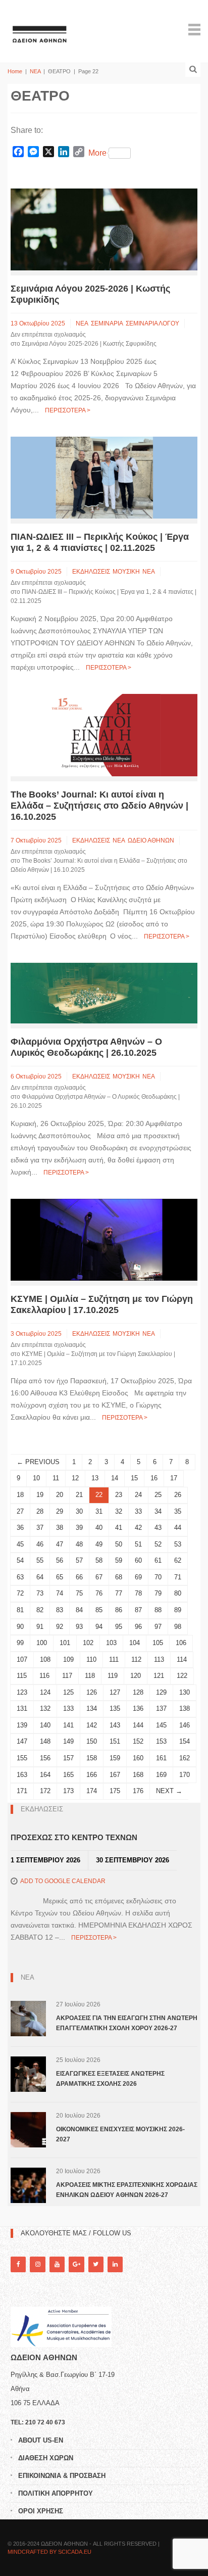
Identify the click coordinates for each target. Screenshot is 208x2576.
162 (185, 1758)
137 (161, 1708)
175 (115, 1791)
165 (68, 1775)
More (97, 153)
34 (158, 1511)
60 (138, 1560)
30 (79, 1511)
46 (40, 1544)
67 (99, 1577)
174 (92, 1791)
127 (115, 1692)
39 (79, 1528)
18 (20, 1495)
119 (113, 1676)
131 (22, 1708)
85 (99, 1610)
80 (178, 1593)
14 (115, 1478)
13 (95, 1478)
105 (158, 1643)
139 (22, 1725)
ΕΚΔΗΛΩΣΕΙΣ (91, 572)
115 (22, 1676)
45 (20, 1544)
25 (158, 1495)
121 (159, 1676)
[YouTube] (57, 2264)
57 (79, 1560)
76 (99, 1593)
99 (20, 1643)
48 (79, 1544)
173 (68, 1791)
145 (161, 1725)
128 (138, 1692)
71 (178, 1577)
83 (60, 1610)
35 (178, 1511)
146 (185, 1725)
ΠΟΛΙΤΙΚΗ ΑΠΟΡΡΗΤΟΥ (56, 2493)
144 (138, 1725)
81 (20, 1610)
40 (99, 1528)
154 (185, 1741)
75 (79, 1593)
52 (158, 1544)
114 (182, 1659)
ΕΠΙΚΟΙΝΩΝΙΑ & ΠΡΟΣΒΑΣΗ (62, 2476)
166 (92, 1775)
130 (185, 1692)
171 (22, 1791)
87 (138, 1610)
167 (115, 1775)
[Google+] (76, 2264)
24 (138, 1495)
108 (45, 1659)
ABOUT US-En (41, 2440)
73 (40, 1593)
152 (138, 1741)
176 (138, 1791)
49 (99, 1544)
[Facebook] (18, 2264)
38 (60, 1528)
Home (15, 71)
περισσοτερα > (68, 410)
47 (60, 1544)
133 (68, 1708)
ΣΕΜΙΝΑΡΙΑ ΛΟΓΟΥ (152, 323)
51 (138, 1544)
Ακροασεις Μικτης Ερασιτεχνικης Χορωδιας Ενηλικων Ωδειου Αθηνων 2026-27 (127, 2190)
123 (22, 1692)
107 (22, 1659)
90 (20, 1627)
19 (40, 1495)
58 (99, 1560)
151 (115, 1741)
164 (45, 1775)
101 (65, 1643)
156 (45, 1758)
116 (44, 1676)
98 (178, 1627)
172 (45, 1791)
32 (119, 1511)
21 (79, 1495)
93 (79, 1627)
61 (158, 1560)
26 (178, 1495)
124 (45, 1692)
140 (45, 1725)
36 (20, 1528)
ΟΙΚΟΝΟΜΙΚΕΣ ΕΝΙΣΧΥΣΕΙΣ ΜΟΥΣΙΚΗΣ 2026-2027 (120, 2134)
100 (42, 1643)
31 (99, 1511)
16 (154, 1478)
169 (161, 1775)
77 (119, 1593)
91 (40, 1627)
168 (138, 1775)
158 (92, 1758)
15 (134, 1478)
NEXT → (169, 1791)
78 (138, 1593)
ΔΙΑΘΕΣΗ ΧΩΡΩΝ (46, 2458)
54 (20, 1560)
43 (158, 1528)
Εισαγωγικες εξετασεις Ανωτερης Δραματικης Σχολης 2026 (110, 2079)
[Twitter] (96, 2264)
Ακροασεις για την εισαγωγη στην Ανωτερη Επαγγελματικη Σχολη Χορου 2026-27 (127, 2023)
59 (119, 1560)
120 (136, 1676)
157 (68, 1758)
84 (79, 1610)
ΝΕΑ (35, 71)
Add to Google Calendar (63, 1881)
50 (119, 1544)
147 (22, 1741)
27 (20, 1511)
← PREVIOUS (38, 1462)
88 (158, 1610)
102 (88, 1643)
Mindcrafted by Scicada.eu (49, 2552)
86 (119, 1610)
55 (40, 1560)
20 (60, 1495)
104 (135, 1643)
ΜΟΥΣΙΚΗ (126, 572)
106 (181, 1643)
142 (92, 1725)
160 (138, 1758)
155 (22, 1758)
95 (119, 1627)
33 (138, 1511)
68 (119, 1577)
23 (119, 1495)
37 (40, 1528)
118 (90, 1676)
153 (161, 1741)
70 (158, 1577)
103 (111, 1643)
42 (138, 1528)
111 (114, 1659)
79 (158, 1593)
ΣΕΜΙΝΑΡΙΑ (107, 323)
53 (178, 1544)
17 (174, 1478)
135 (115, 1708)
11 (56, 1478)
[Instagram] (37, 2264)
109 (68, 1659)
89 (178, 1610)
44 (178, 1528)
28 (40, 1511)
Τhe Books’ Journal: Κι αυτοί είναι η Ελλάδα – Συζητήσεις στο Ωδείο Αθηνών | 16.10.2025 (99, 806)
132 (45, 1708)
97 (158, 1627)
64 (40, 1577)
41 (119, 1528)
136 (138, 1708)
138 (185, 1708)
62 (178, 1560)
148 (45, 1741)
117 (67, 1676)
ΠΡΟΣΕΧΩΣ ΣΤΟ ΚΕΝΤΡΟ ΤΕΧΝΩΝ (74, 1837)
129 (161, 1692)
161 (161, 1758)
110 (91, 1659)
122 (182, 1676)
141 (68, 1725)
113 (159, 1659)
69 (138, 1577)
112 (136, 1659)
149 (68, 1741)
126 (92, 1692)
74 (60, 1593)
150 (92, 1741)
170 (185, 1775)
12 (75, 1478)
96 (138, 1627)
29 (60, 1511)
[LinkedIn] (115, 2264)
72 (20, 1593)
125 (68, 1692)
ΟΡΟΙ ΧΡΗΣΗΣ (41, 2511)
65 (60, 1577)
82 (40, 1610)
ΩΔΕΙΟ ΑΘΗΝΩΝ (151, 840)
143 (115, 1725)
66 (79, 1577)
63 (20, 1577)
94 (99, 1627)
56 (60, 1560)
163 (22, 1775)
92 (60, 1627)
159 (115, 1758)
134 (92, 1708)
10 (36, 1478)
